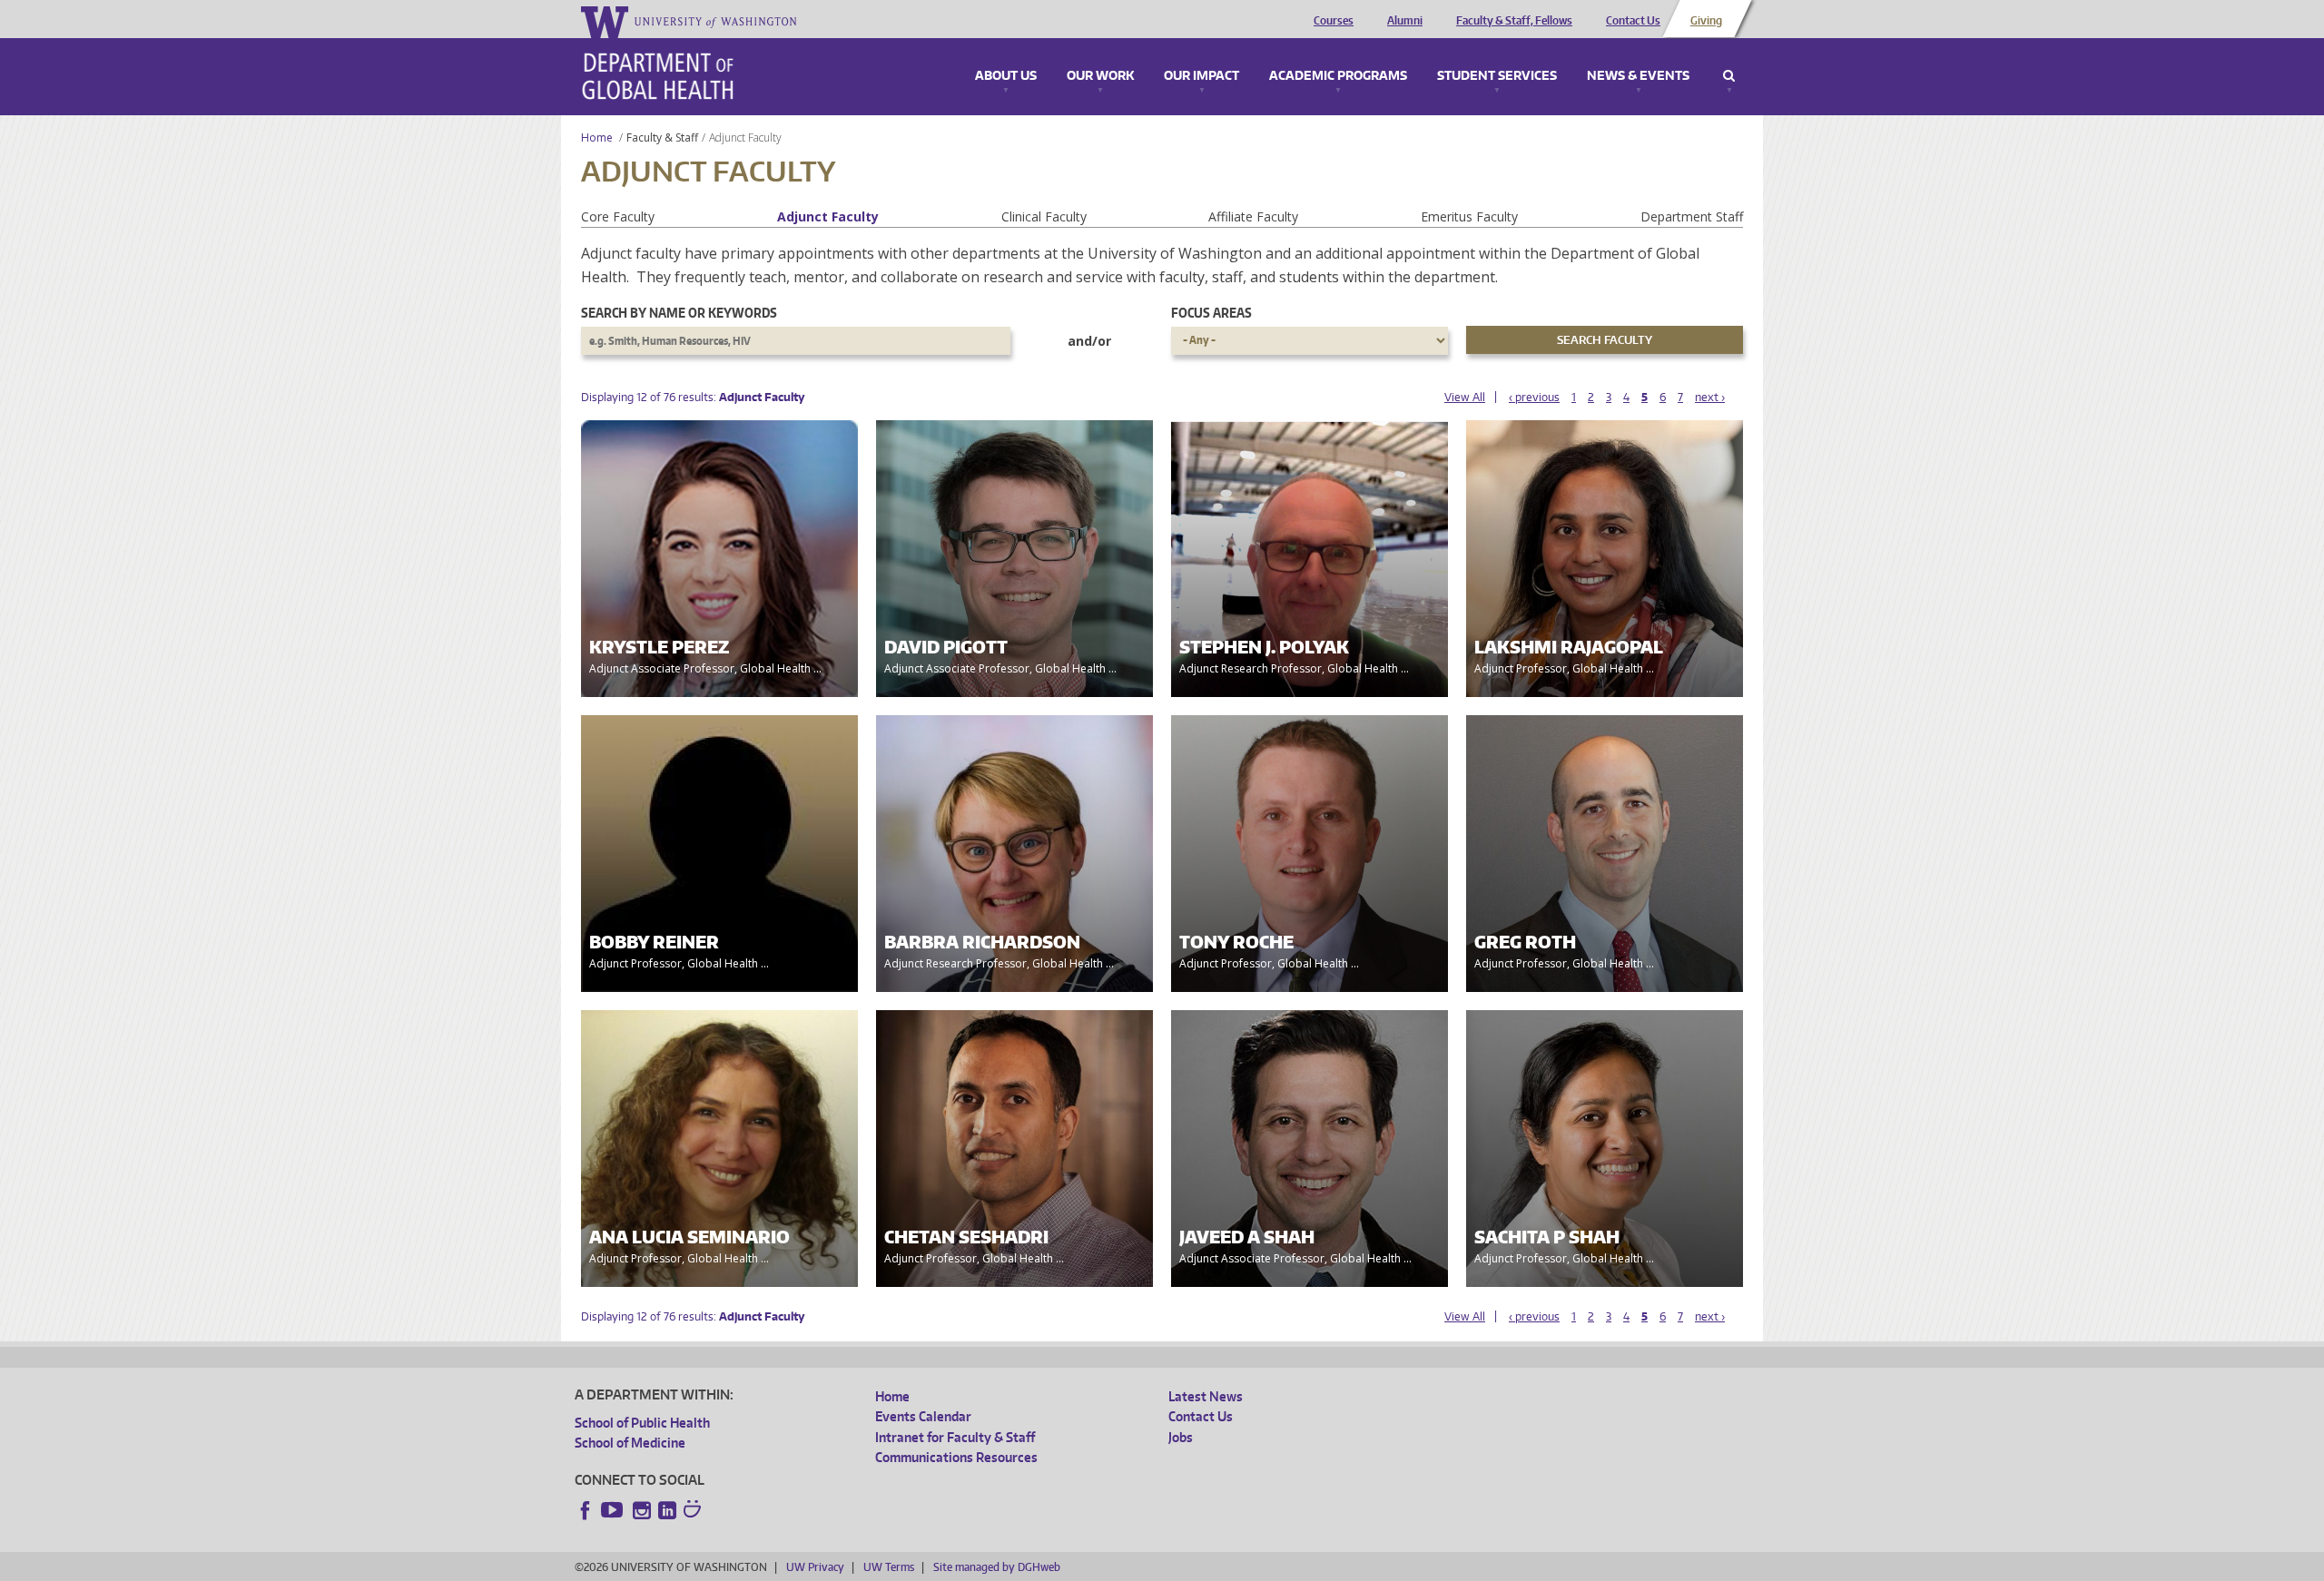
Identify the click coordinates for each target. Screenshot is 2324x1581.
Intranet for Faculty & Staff (955, 1437)
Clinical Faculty (1044, 216)
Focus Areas (1211, 313)
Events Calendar (923, 1416)
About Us (1006, 76)
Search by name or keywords (679, 313)
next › (1710, 397)
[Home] (658, 76)
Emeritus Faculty (1469, 216)
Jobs (1181, 1437)
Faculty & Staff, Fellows (1514, 21)
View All (1465, 397)
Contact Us (1633, 21)
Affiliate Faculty (1253, 216)
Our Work (1100, 76)
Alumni (1405, 21)
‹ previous (1534, 397)
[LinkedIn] (667, 1510)
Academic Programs (1338, 76)
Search (1729, 76)
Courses (1334, 21)
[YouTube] (614, 1510)
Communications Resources (956, 1457)
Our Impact (1201, 76)
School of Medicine (630, 1443)
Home (597, 137)
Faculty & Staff (662, 137)
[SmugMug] (694, 1511)
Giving (1706, 21)
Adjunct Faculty (828, 216)
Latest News (1206, 1396)
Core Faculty (618, 216)
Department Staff (1692, 216)
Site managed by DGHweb (997, 1567)
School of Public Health (642, 1423)
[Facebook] (586, 1510)
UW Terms (889, 1567)
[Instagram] (642, 1510)
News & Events (1638, 76)
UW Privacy (815, 1567)
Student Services (1497, 76)
